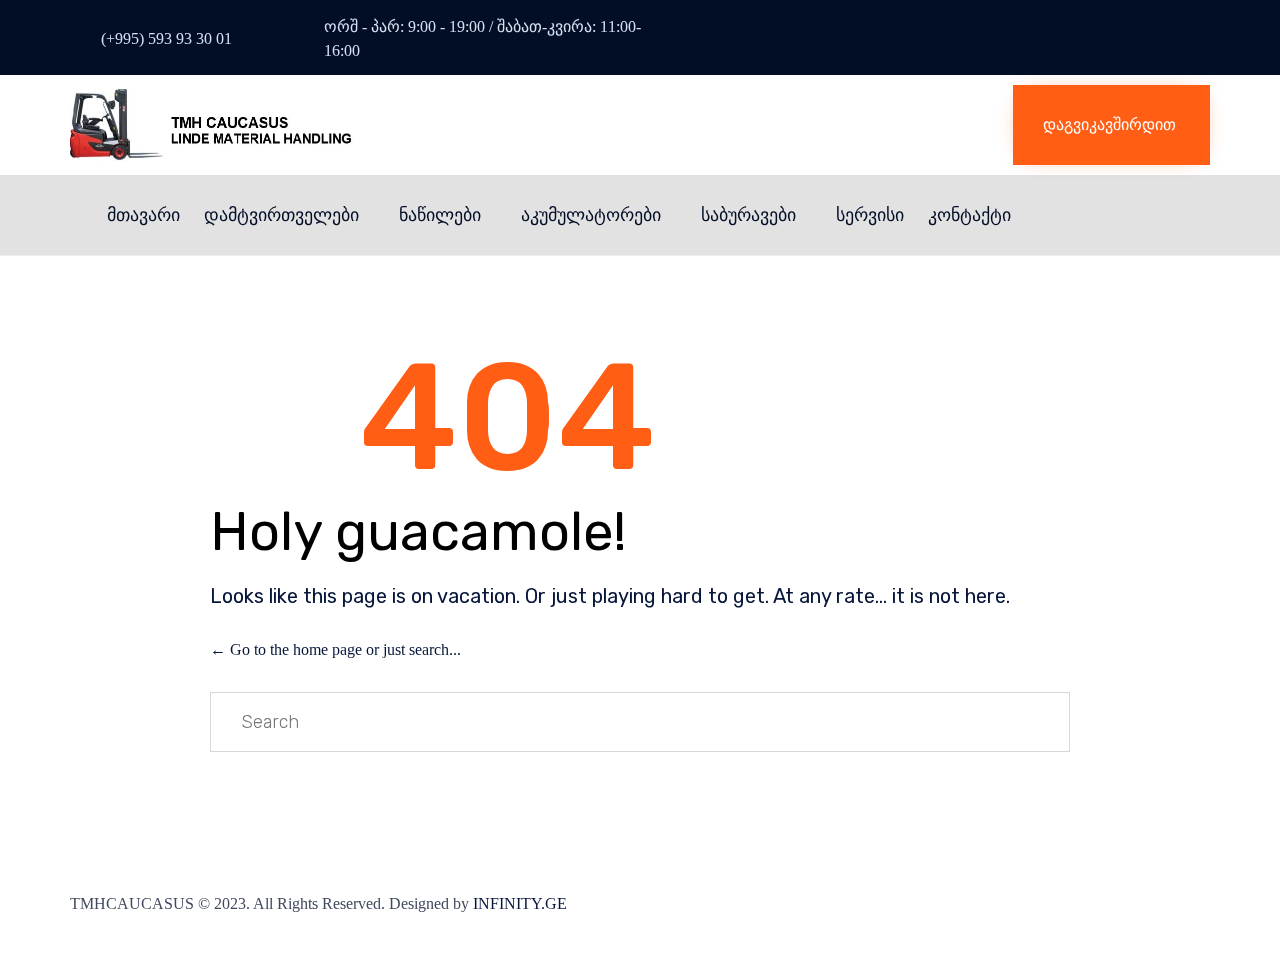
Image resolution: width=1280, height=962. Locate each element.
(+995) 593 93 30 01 (166, 38)
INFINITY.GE (520, 903)
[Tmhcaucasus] (295, 125)
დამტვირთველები (281, 215)
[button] (1111, 125)
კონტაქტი (969, 215)
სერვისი (870, 215)
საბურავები (748, 215)
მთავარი (143, 215)
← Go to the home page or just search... (335, 649)
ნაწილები (440, 215)
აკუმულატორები (591, 215)
